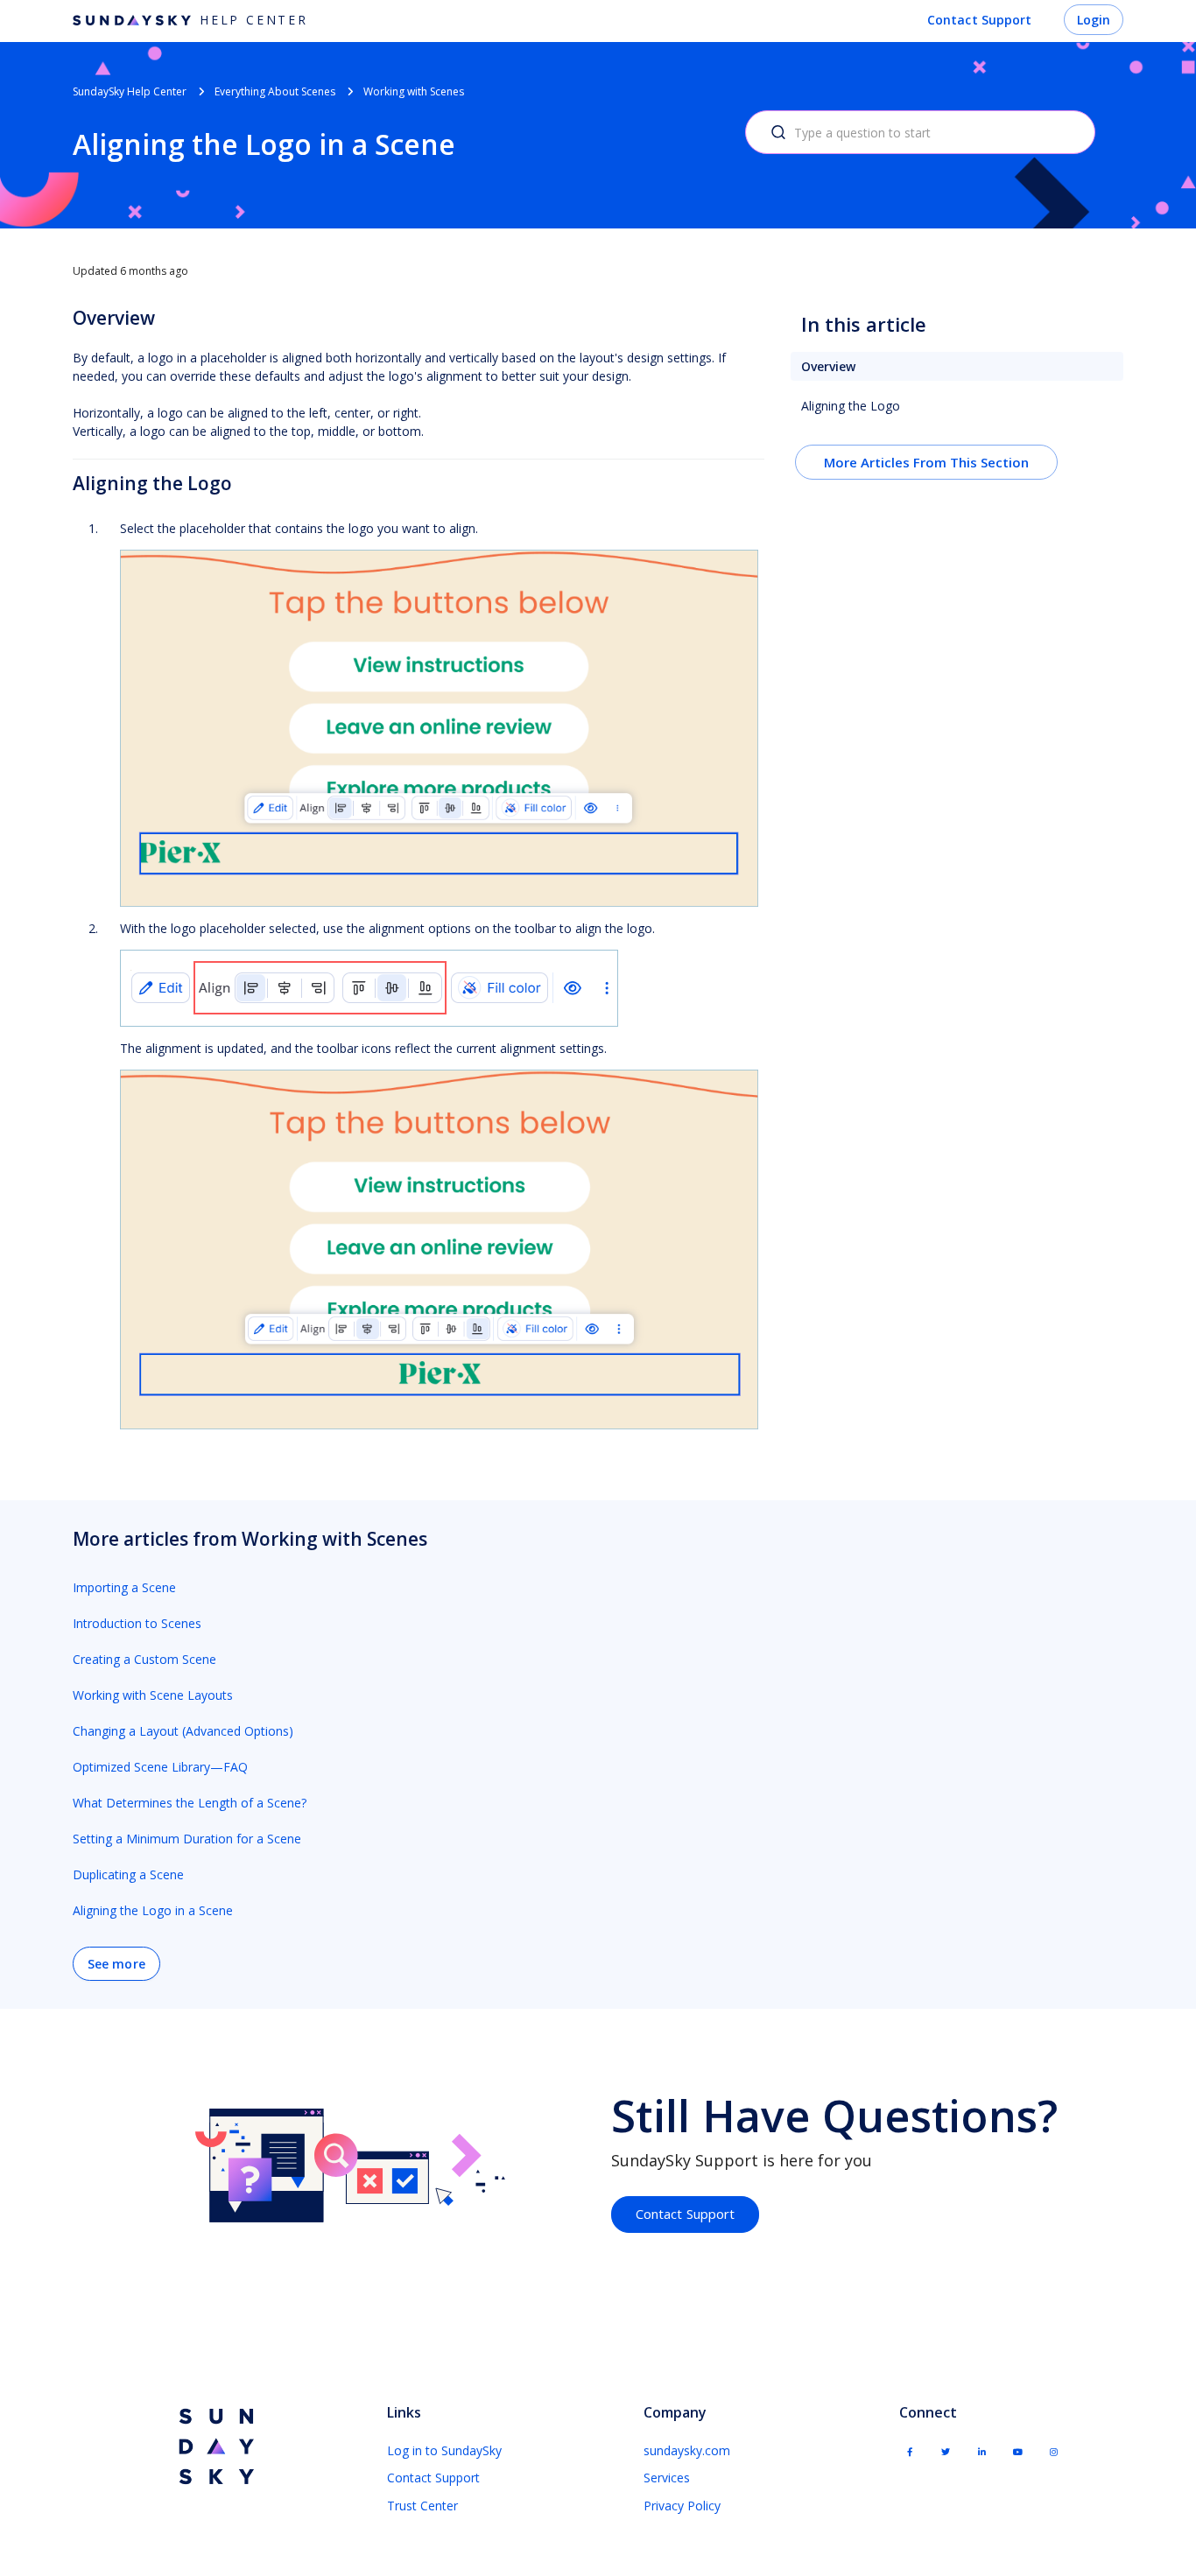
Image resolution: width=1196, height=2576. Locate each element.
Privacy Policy (682, 2506)
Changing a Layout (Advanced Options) (183, 1731)
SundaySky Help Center (130, 91)
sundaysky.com (687, 2450)
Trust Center (422, 2506)
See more (116, 1964)
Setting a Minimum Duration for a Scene (187, 1839)
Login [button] (1094, 20)
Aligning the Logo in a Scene (153, 1910)
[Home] (214, 2447)
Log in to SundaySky (444, 2450)
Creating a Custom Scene (144, 1659)
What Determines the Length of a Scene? (190, 1803)
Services (667, 2478)
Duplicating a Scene (128, 1874)
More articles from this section (926, 462)
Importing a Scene (124, 1587)
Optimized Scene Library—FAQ (160, 1767)
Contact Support (980, 20)
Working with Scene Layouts (153, 1695)
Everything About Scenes (275, 91)
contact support (686, 2214)
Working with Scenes (414, 91)
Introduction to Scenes (137, 1623)
